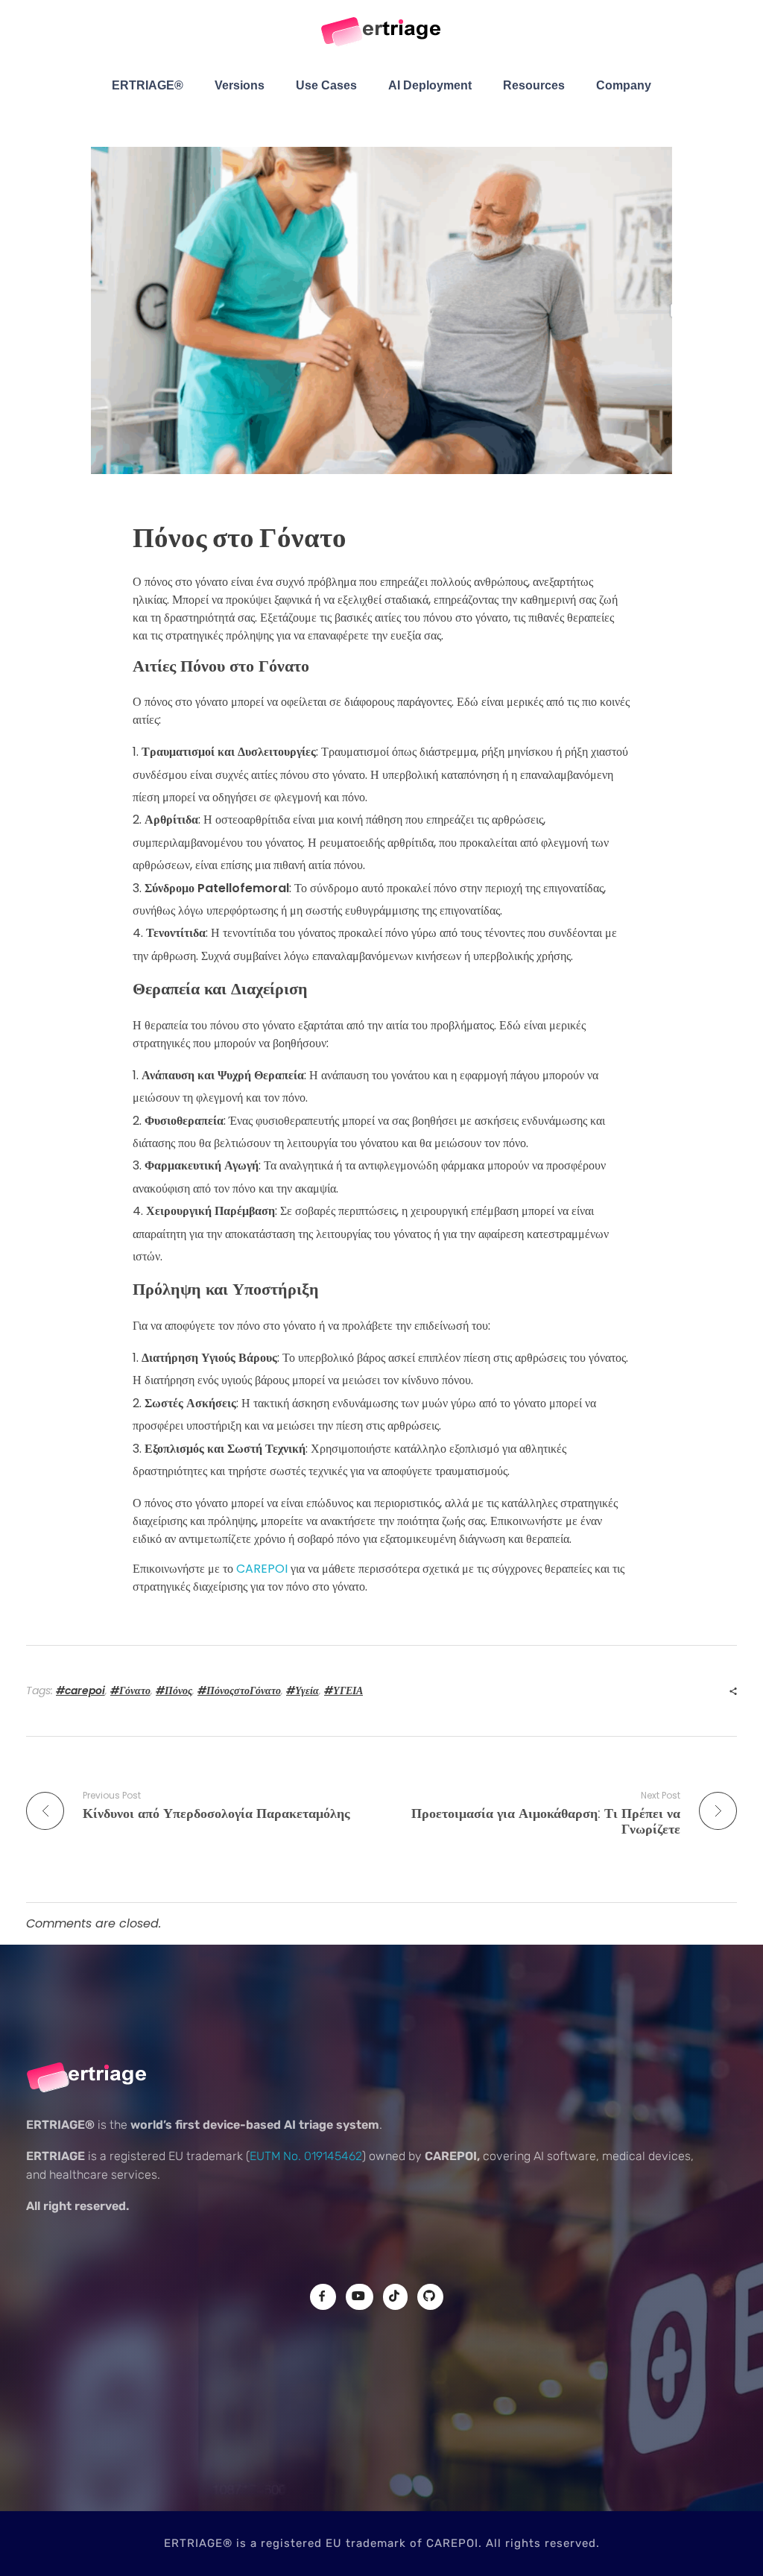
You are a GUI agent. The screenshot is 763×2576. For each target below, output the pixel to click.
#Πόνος (174, 1690)
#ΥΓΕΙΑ (343, 1690)
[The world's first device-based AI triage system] (382, 33)
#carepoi (80, 1690)
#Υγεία (303, 1690)
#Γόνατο (130, 1690)
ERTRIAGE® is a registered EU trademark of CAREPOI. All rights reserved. (382, 2543)
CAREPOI (263, 1569)
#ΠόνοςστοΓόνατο (239, 1690)
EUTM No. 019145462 (306, 2156)
